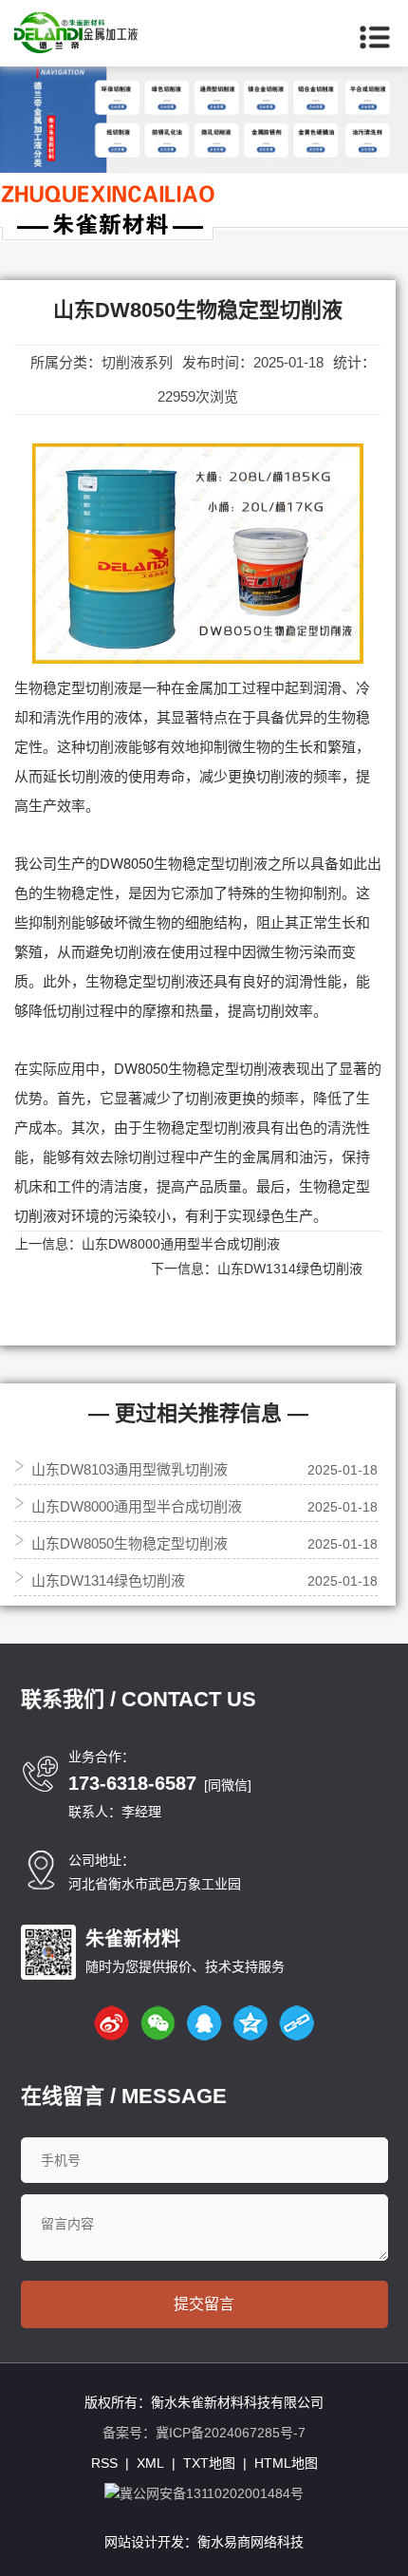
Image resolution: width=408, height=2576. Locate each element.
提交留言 (204, 2304)
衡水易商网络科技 (250, 2542)
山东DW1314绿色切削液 (290, 1269)
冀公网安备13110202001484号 (212, 2493)
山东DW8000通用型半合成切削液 (181, 1244)
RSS (104, 2463)
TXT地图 (209, 2463)
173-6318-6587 (132, 1783)
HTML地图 (286, 2463)
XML (150, 2463)
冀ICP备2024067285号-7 (231, 2433)
